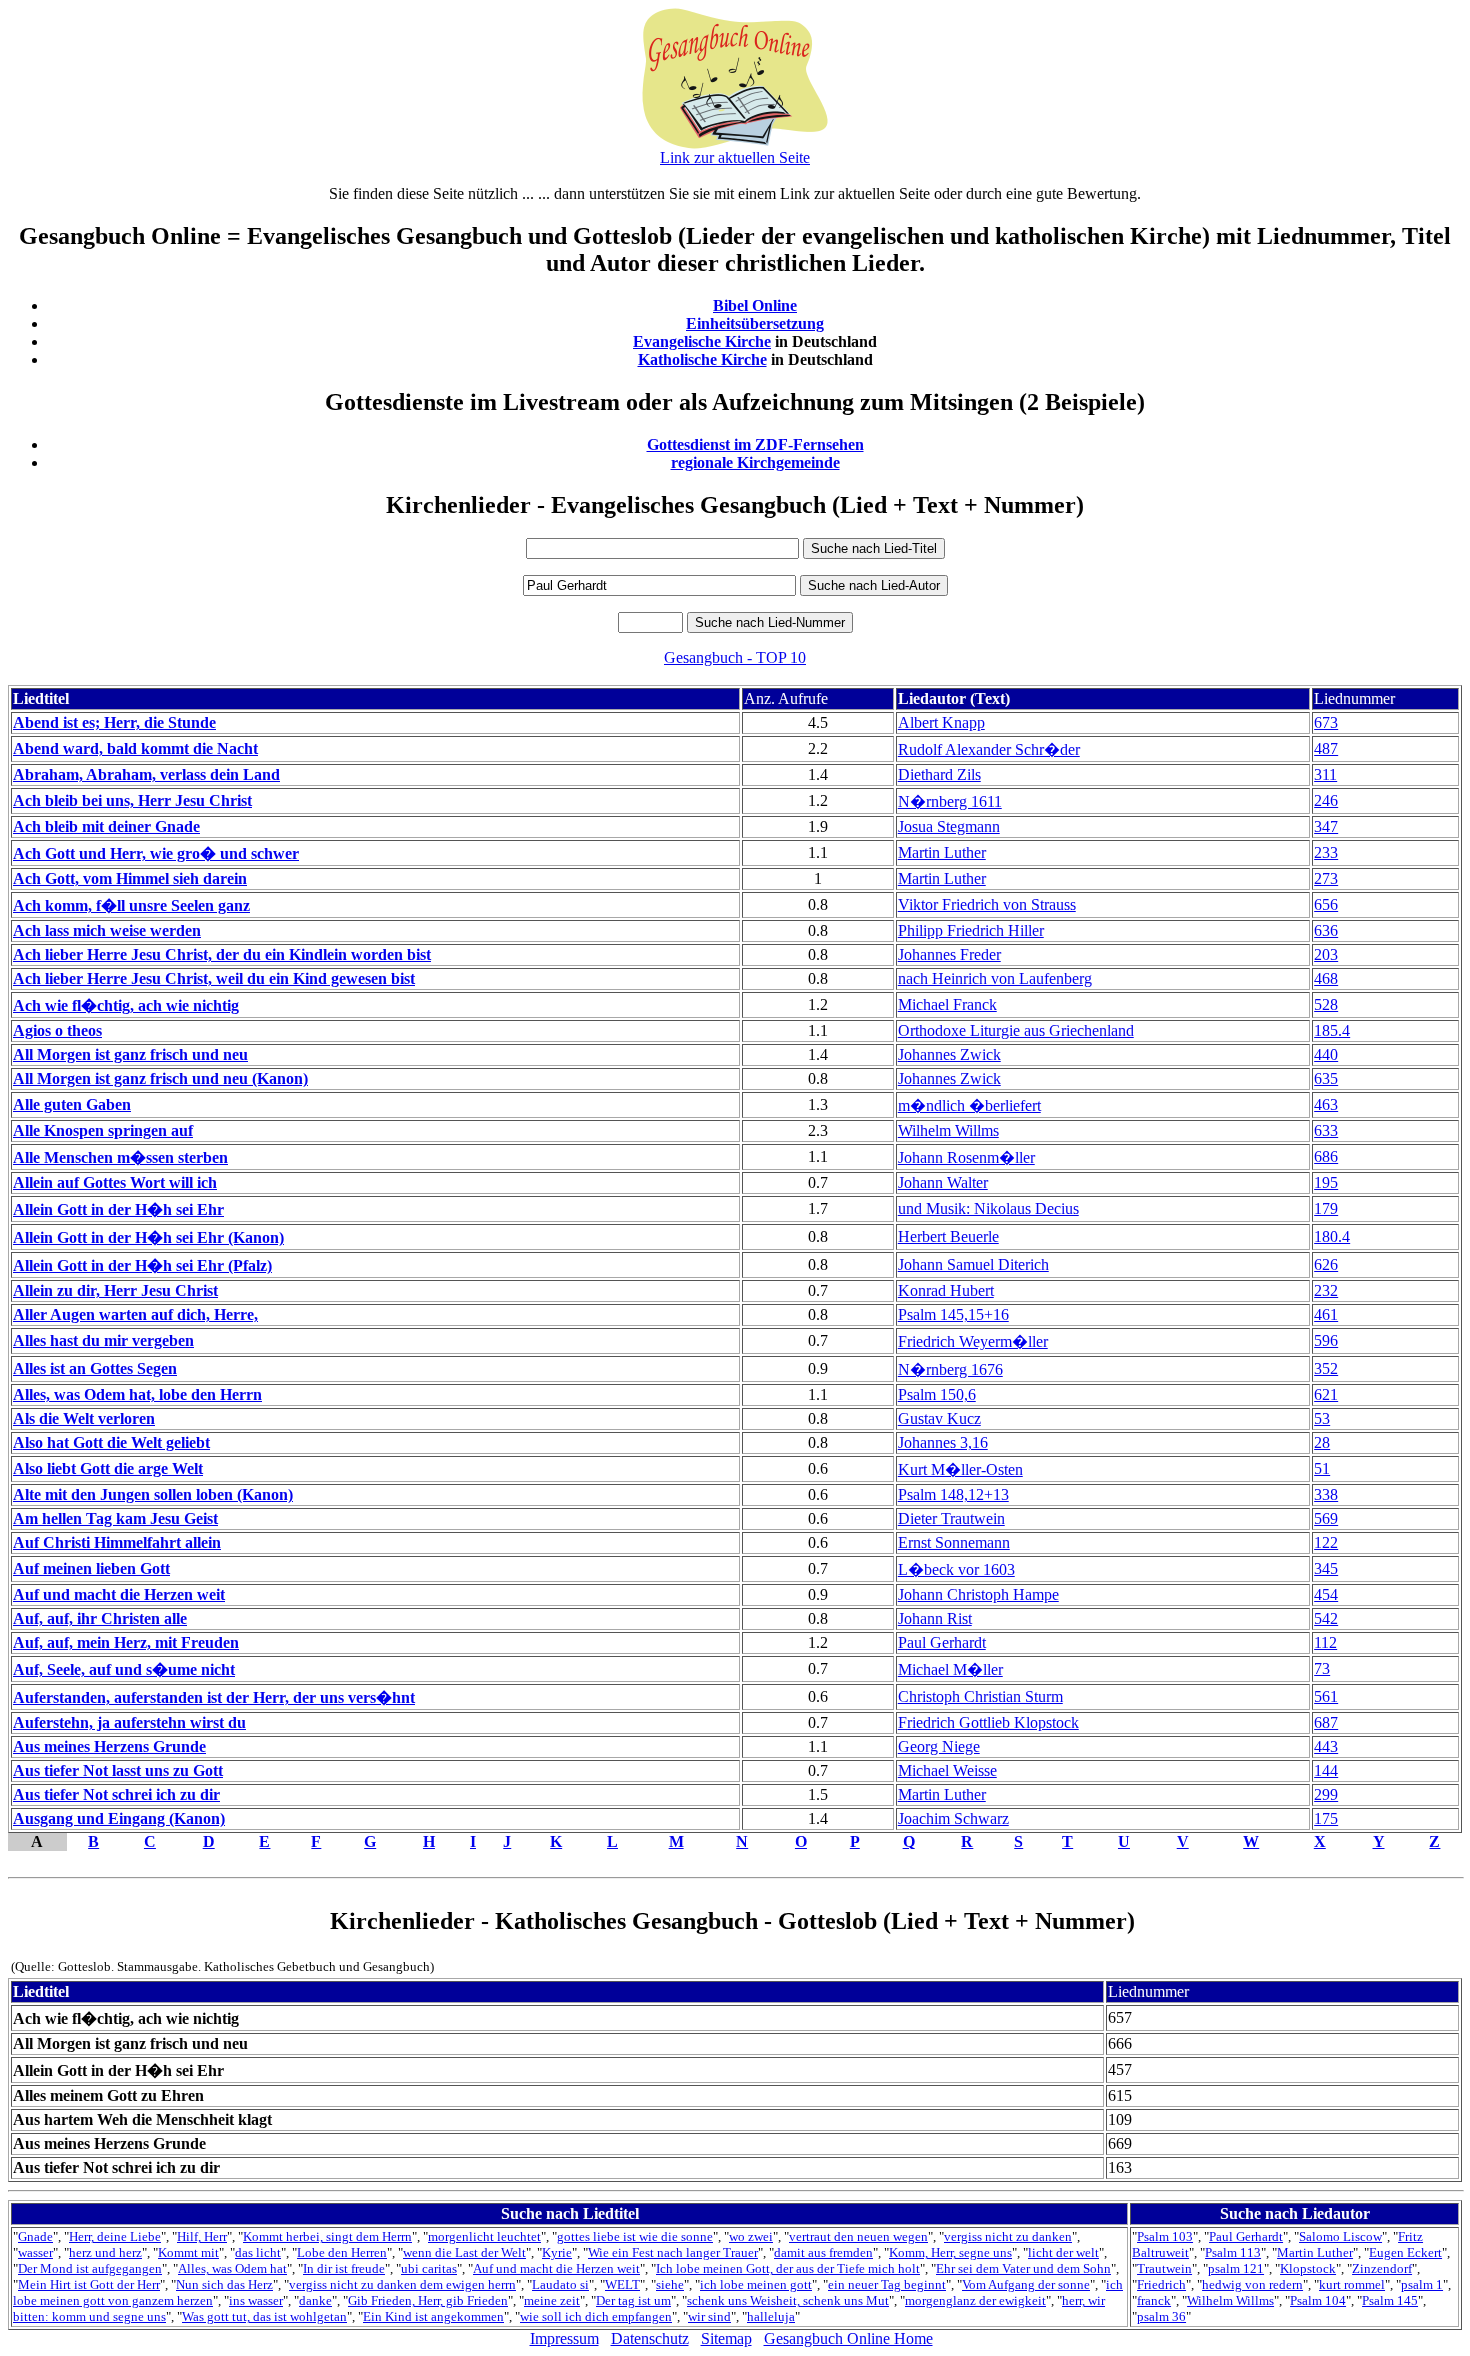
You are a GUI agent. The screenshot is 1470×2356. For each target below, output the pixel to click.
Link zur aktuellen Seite (735, 157)
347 (1326, 826)
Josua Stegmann (949, 826)
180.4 (1332, 1236)
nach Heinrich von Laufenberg (995, 978)
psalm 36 (1161, 2316)
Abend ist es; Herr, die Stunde (114, 722)
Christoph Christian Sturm (980, 1696)
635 (1326, 1078)
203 (1326, 954)
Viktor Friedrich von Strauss (987, 904)
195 (1326, 1182)
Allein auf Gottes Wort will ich (115, 1182)
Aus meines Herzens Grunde (109, 1746)
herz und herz (105, 2252)
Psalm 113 (1233, 2252)
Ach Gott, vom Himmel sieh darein (130, 878)
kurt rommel (1352, 2284)
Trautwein (1164, 2268)
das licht (258, 2252)
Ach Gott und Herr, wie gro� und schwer (156, 853)
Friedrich (1161, 2284)
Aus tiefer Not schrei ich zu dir (116, 1794)
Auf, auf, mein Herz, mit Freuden (126, 1642)
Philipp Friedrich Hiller (971, 930)
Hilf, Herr (202, 2236)
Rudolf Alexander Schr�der (989, 749)
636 (1326, 930)
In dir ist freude (344, 2268)
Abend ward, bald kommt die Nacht (135, 748)
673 (1326, 722)
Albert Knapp (941, 722)
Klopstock (1308, 2268)
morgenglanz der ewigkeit (975, 2300)
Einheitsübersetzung (755, 323)
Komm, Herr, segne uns (950, 2252)
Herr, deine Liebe (115, 2236)
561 (1326, 1696)
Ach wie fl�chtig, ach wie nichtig (126, 1005)
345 (1326, 1568)
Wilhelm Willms (948, 1130)
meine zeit (552, 2300)
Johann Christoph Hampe (978, 1594)
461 (1326, 1314)
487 (1326, 748)
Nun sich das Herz (224, 2284)
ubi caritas (429, 2268)
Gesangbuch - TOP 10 (735, 657)
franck (1154, 2300)
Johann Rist (935, 1618)
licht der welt (1063, 2252)
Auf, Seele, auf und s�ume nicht (124, 1669)
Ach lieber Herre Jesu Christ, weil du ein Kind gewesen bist (214, 978)
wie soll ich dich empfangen (596, 2316)
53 (1322, 1418)
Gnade (35, 2236)
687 (1326, 1722)
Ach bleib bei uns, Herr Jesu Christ (132, 800)
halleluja (771, 2316)
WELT (622, 2284)
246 (1326, 800)
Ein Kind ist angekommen (433, 2316)
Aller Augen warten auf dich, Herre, (135, 1314)
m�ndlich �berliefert (969, 1105)
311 (1325, 774)
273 (1326, 878)
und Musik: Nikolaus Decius (988, 1208)
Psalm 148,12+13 (953, 1494)
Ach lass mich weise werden (107, 930)
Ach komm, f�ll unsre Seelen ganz (131, 905)
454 (1326, 1594)
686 (1326, 1156)
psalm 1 (1422, 2284)
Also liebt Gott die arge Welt (108, 1468)
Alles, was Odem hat (232, 2268)
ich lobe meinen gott (756, 2284)
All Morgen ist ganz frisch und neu (130, 1054)
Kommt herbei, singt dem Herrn (327, 2236)
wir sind (709, 2316)
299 (1326, 1794)
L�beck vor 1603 (956, 1569)
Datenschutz (650, 2338)
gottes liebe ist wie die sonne (635, 2236)
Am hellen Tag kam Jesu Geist (115, 1518)
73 (1322, 1668)
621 (1326, 1394)
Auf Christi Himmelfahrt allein (117, 1542)
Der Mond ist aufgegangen (90, 2268)
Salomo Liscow (1340, 2236)
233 (1326, 852)
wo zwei (751, 2236)
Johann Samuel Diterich (973, 1264)
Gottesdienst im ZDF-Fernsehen (755, 444)
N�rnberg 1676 (950, 1369)
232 (1326, 1290)
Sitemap (726, 2338)
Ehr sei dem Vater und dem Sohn (1023, 2268)
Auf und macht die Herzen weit (119, 1594)
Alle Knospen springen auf (103, 1130)
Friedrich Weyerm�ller (973, 1341)
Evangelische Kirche (702, 341)
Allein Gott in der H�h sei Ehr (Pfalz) (142, 1265)
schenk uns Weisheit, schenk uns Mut (788, 2300)
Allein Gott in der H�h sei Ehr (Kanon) (148, 1237)
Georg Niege (939, 1746)
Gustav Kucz (939, 1418)
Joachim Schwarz (953, 1818)
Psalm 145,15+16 (953, 1314)
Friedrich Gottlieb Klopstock (988, 1722)
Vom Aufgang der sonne (1026, 2284)
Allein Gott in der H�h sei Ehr (118, 1209)
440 (1326, 1054)
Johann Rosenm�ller (966, 1157)
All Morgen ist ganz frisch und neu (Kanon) (160, 1078)
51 (1322, 1468)
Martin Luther (942, 852)
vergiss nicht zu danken (1008, 2236)
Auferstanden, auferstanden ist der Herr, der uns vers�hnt (214, 1697)
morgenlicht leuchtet (484, 2236)
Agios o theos (57, 1030)
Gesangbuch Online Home (848, 2338)
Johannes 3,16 (943, 1442)
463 (1326, 1104)
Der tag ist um (633, 2300)
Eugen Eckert (1405, 2252)
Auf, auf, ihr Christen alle (100, 1618)
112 (1325, 1642)
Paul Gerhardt (942, 1642)
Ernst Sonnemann (954, 1542)
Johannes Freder (949, 954)
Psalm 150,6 (937, 1394)
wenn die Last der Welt (464, 2252)
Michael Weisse (947, 1770)
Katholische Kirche (702, 359)
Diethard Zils (939, 774)
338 (1326, 1494)
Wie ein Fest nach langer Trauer (673, 2252)
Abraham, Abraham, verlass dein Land (146, 774)
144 (1326, 1770)
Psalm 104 (1318, 2300)
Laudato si (560, 2284)
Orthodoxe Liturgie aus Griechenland (1016, 1030)
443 (1326, 1746)
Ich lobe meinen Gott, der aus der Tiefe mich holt (788, 2268)
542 (1326, 1618)
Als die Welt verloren (84, 1418)
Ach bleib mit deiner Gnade (106, 826)
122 (1326, 1542)
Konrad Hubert (946, 1290)
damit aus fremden (823, 2252)
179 (1326, 1208)
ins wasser (256, 2300)
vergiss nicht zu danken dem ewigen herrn (402, 2284)
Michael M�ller (950, 1669)
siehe (670, 2284)
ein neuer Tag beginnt (887, 2284)
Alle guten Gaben (72, 1104)
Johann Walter (943, 1182)
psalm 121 (1236, 2268)
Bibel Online (755, 305)
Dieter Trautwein (951, 1518)
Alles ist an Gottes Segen (95, 1368)
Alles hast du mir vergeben (103, 1340)
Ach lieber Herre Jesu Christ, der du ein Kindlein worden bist (222, 954)
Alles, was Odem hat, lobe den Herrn (137, 1394)
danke (315, 2300)
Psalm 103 (1165, 2236)
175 (1326, 1818)
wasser (35, 2252)
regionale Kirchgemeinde (755, 462)
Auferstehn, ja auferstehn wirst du (129, 1722)
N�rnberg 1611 (950, 801)
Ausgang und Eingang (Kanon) (119, 1818)
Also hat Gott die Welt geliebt (111, 1442)
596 (1326, 1340)
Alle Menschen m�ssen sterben (120, 1157)
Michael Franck (947, 1004)
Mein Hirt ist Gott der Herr (89, 2284)
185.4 (1332, 1030)
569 (1326, 1518)
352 (1326, 1368)
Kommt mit (188, 2252)
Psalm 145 (1390, 2300)
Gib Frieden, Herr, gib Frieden (428, 2300)
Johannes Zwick (949, 1054)
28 (1322, 1442)
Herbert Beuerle (948, 1236)
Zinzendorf (1382, 2268)
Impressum (564, 2338)
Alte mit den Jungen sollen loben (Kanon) (153, 1494)
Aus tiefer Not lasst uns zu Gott (118, 1770)
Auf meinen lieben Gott (91, 1568)
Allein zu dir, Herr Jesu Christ (115, 1290)
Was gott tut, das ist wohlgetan (264, 2316)
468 (1326, 978)
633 (1326, 1130)
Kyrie (557, 2252)
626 (1326, 1264)
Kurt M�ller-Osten (960, 1469)
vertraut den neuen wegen (858, 2236)
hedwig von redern (1252, 2284)
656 (1326, 904)
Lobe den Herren (342, 2252)
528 (1326, 1004)
